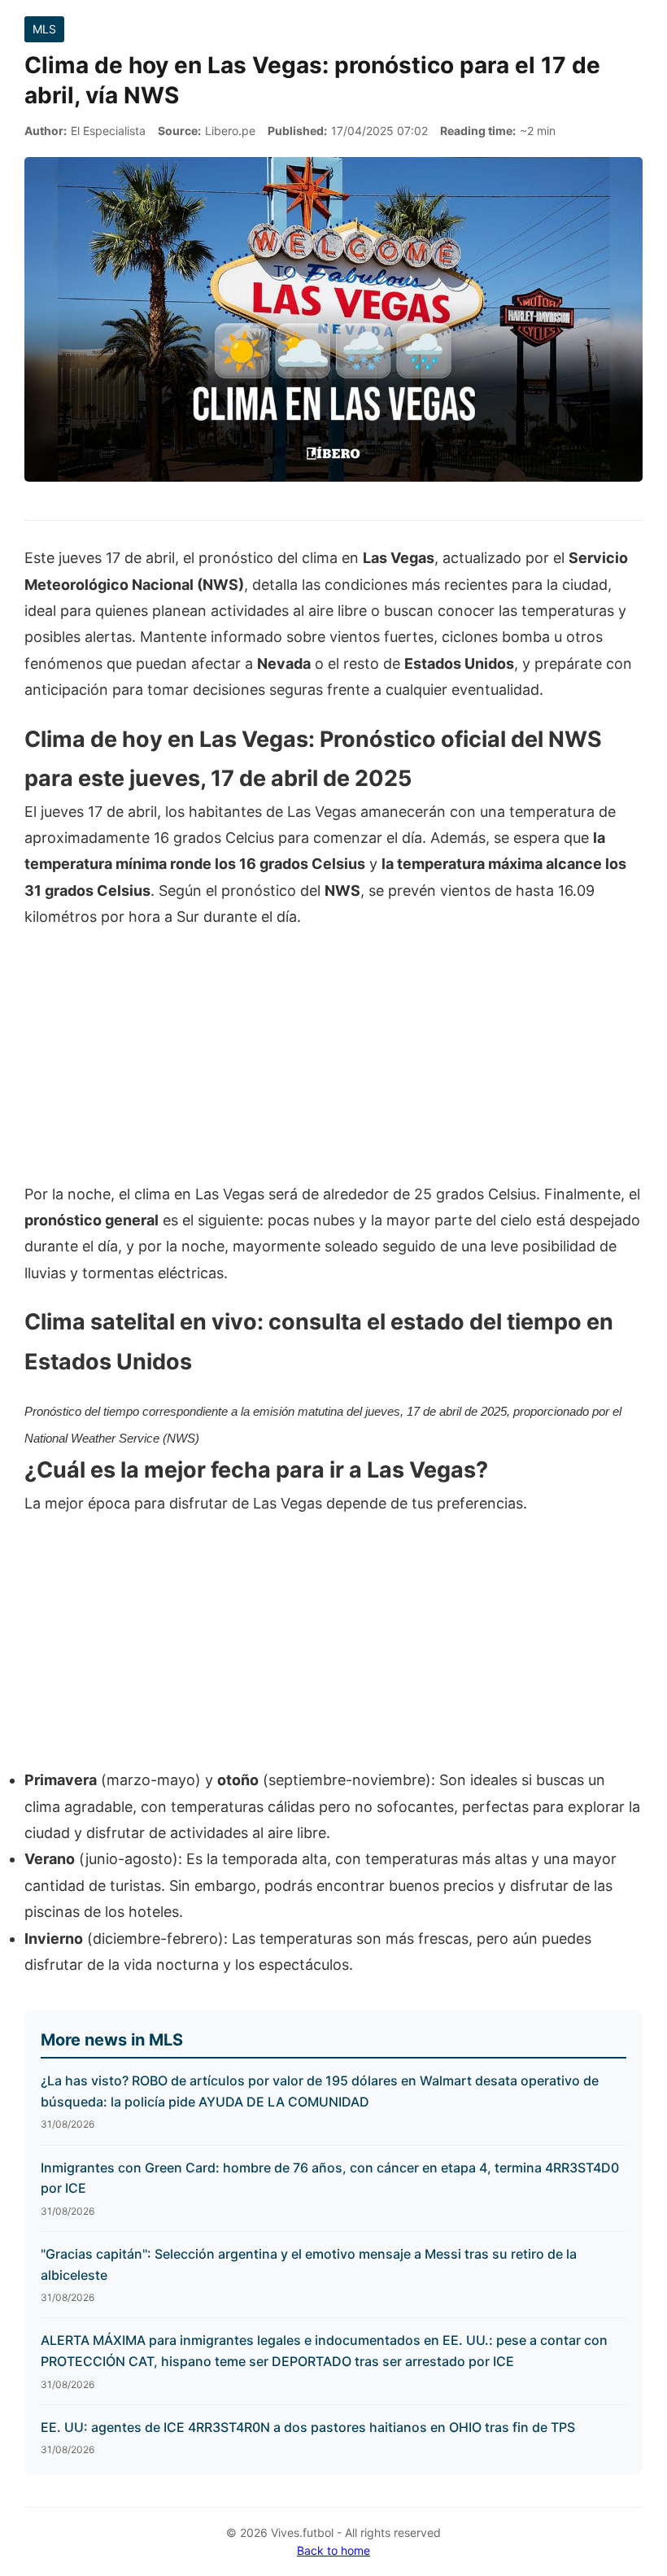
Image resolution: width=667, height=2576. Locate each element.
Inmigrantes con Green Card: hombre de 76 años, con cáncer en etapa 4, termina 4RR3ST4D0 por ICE (330, 2178)
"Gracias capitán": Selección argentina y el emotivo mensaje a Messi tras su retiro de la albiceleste (309, 2264)
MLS (44, 29)
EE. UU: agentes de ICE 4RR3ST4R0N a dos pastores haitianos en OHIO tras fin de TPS (308, 2427)
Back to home (333, 2550)
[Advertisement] (333, 1064)
